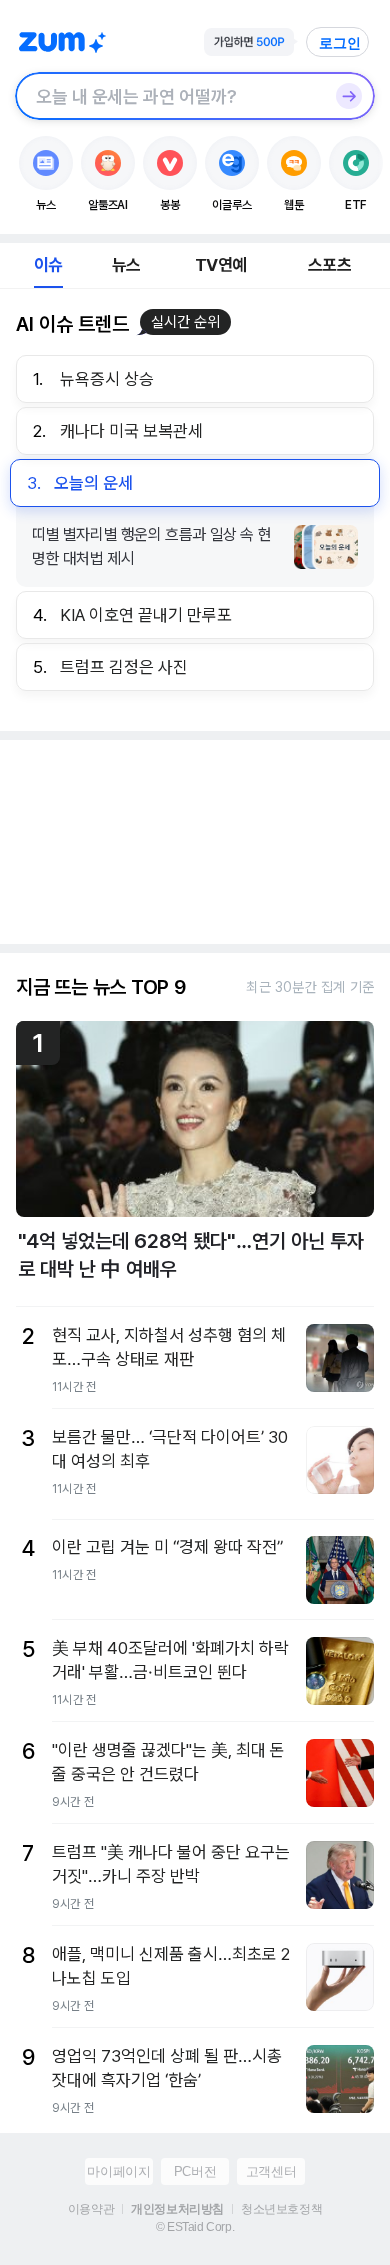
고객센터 (271, 2171)
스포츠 (329, 265)
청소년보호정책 (281, 2209)
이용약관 (91, 2209)
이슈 (48, 265)
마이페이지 (118, 2171)
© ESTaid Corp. (195, 2227)
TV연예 (220, 265)
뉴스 (126, 265)
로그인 (340, 43)
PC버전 (195, 2171)
